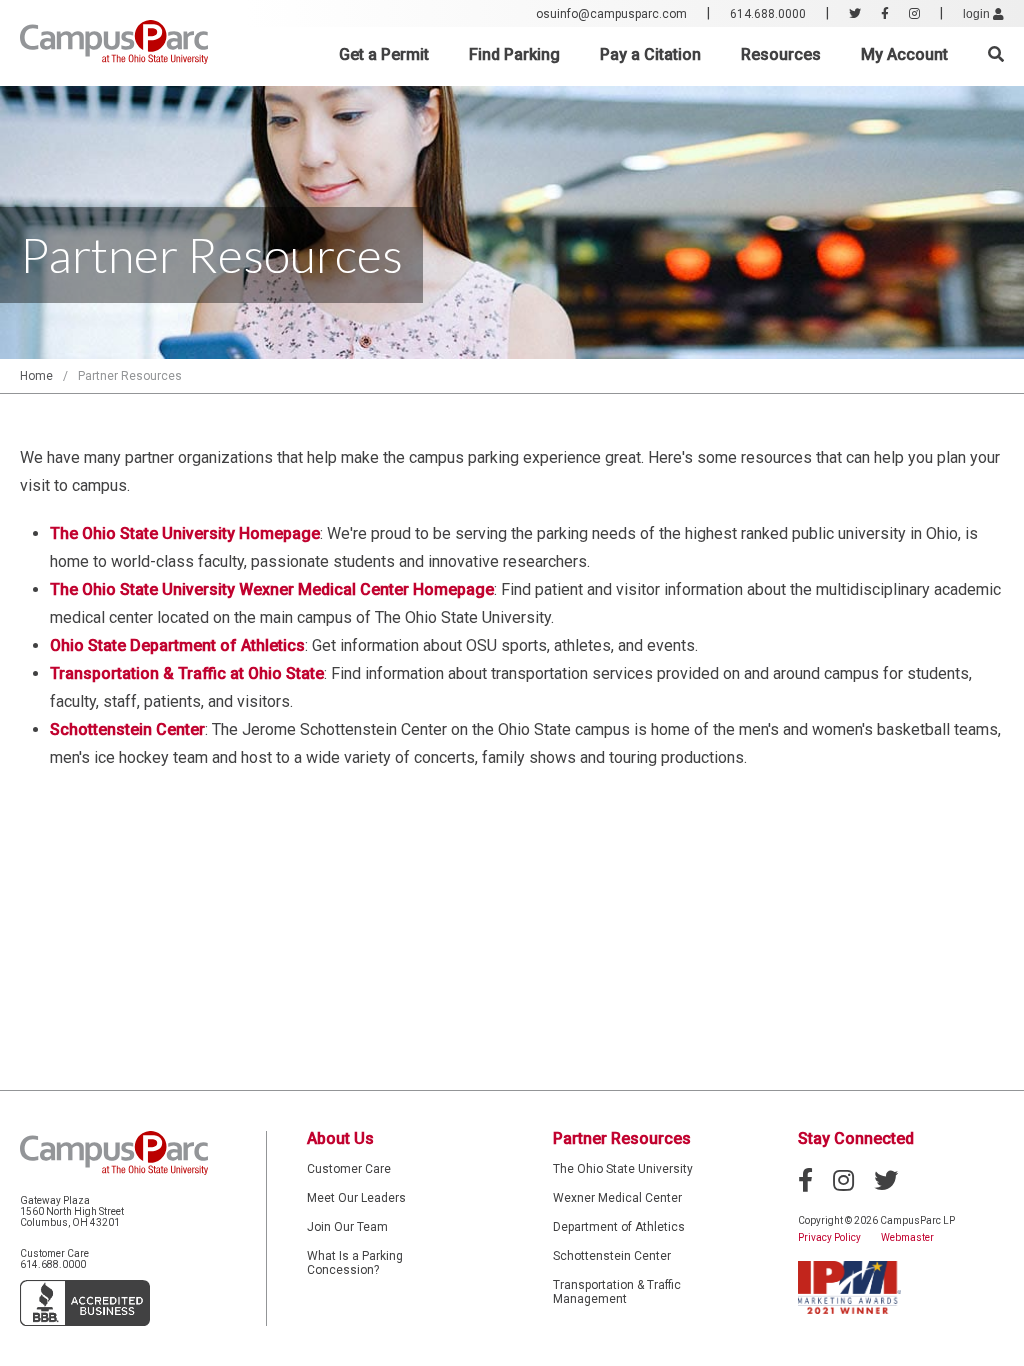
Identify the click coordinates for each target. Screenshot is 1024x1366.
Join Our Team (347, 1227)
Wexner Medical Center (617, 1198)
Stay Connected (856, 1138)
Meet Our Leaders (356, 1198)
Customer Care (349, 1169)
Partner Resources (622, 1138)
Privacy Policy (829, 1237)
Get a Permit (384, 54)
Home (36, 376)
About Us (340, 1138)
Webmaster (907, 1237)
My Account (904, 54)
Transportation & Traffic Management (617, 1292)
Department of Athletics (619, 1227)
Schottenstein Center (612, 1256)
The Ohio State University (623, 1169)
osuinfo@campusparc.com (611, 14)
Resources (781, 54)
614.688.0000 (768, 14)
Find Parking (514, 54)
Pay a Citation (650, 54)
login (978, 14)
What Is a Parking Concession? (355, 1263)
